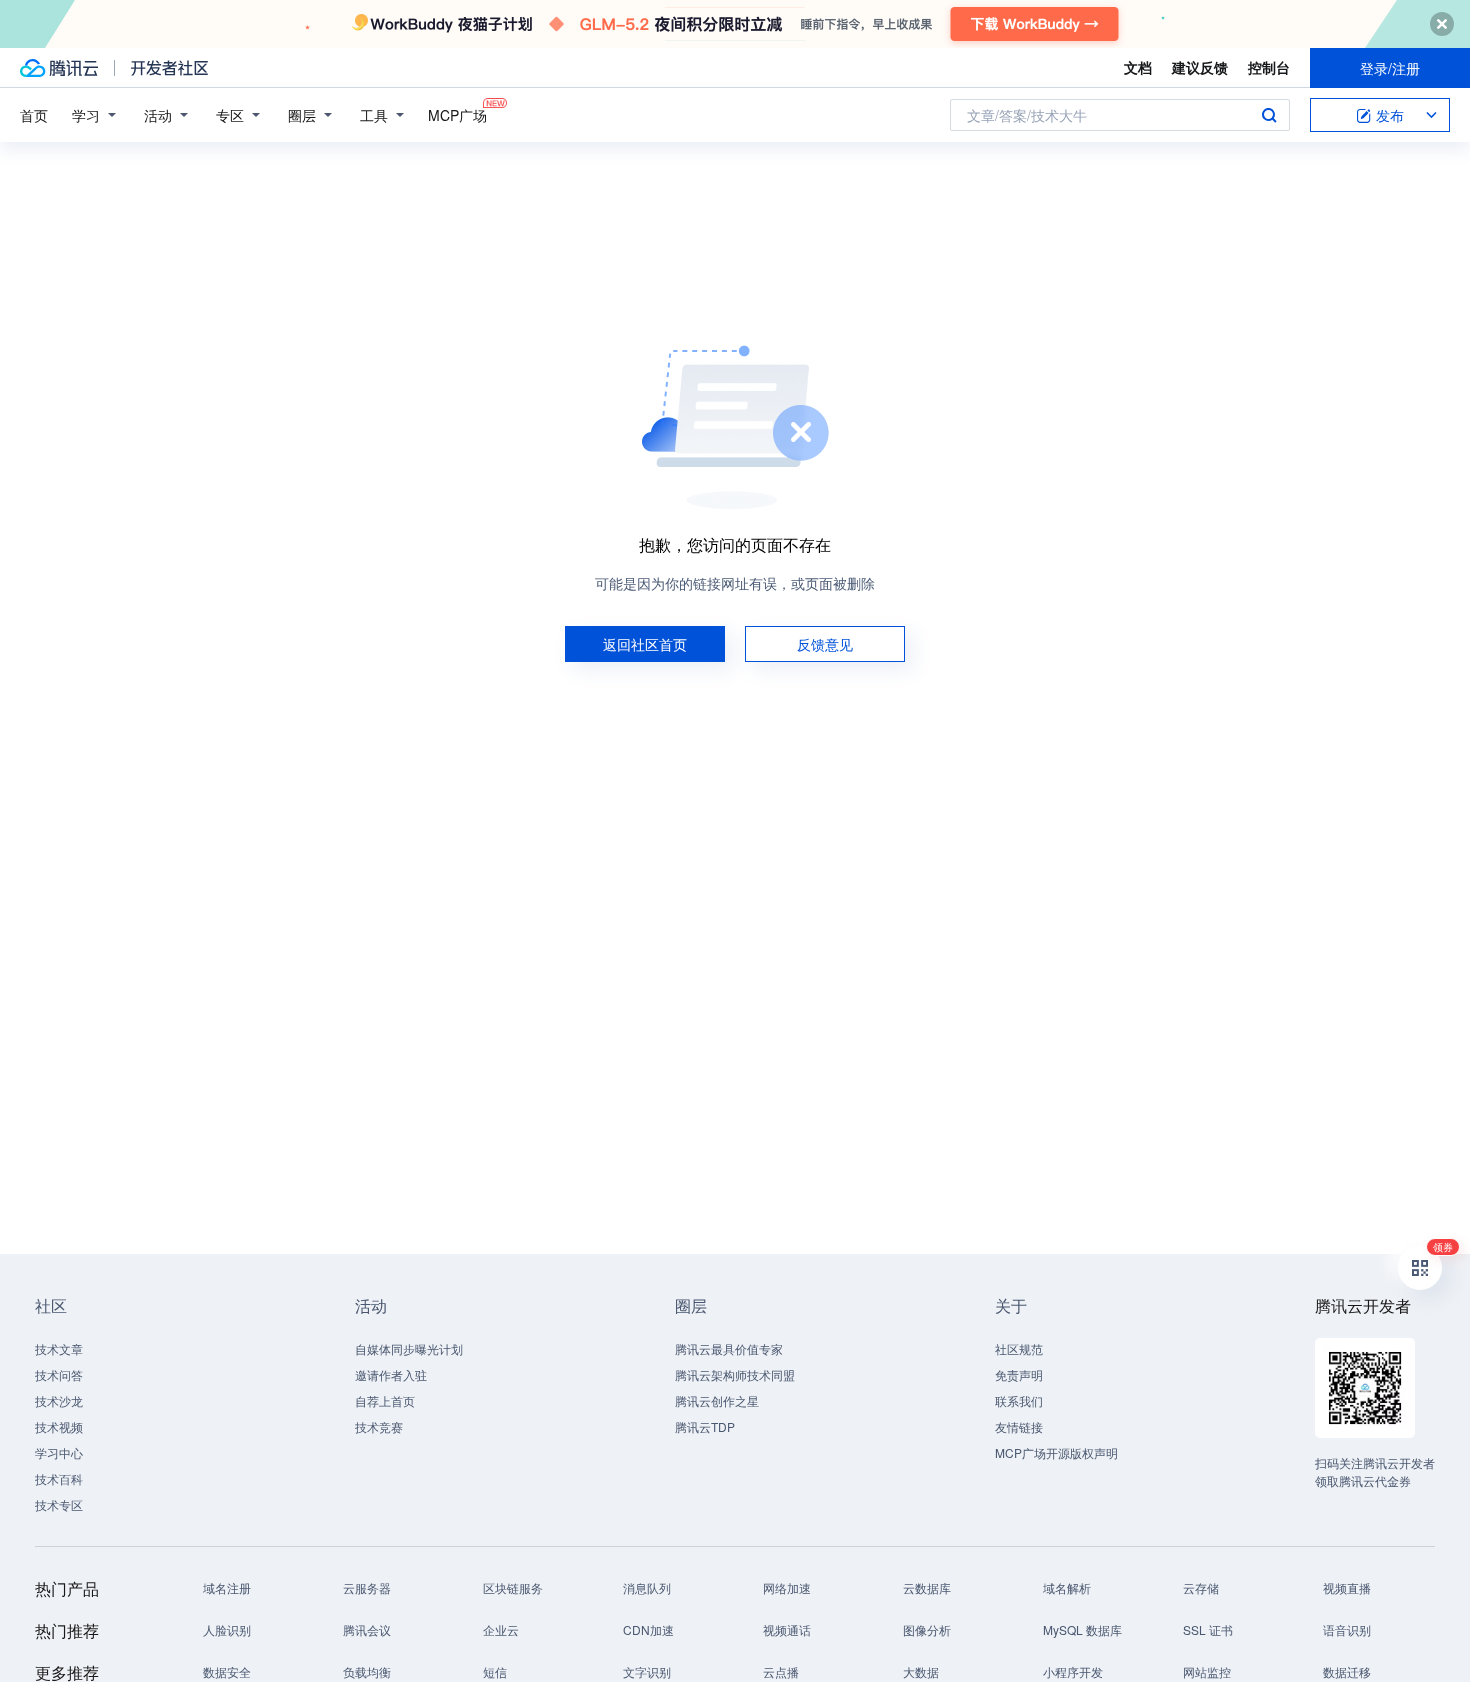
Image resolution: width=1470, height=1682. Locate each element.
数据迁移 (1347, 1671)
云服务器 (367, 1587)
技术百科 (59, 1478)
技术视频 (59, 1426)
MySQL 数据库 (1082, 1629)
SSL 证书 (1208, 1629)
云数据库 (927, 1587)
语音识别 (1347, 1629)
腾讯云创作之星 (717, 1400)
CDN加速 (648, 1629)
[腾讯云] (59, 68)
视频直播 (1347, 1587)
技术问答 (59, 1374)
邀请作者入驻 (391, 1374)
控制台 (1269, 67)
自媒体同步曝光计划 (409, 1348)
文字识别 (647, 1671)
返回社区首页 (645, 644)
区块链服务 (513, 1587)
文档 (1138, 67)
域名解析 (1067, 1587)
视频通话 (787, 1629)
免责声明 (1019, 1374)
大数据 (921, 1671)
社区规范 (1019, 1348)
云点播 (781, 1671)
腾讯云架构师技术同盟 (735, 1374)
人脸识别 (227, 1629)
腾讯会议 (367, 1629)
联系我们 (1019, 1400)
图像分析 (927, 1629)
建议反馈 (1200, 67)
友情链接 (1019, 1426)
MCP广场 (457, 115)
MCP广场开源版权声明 (1056, 1452)
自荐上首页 (385, 1400)
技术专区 (59, 1504)
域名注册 (227, 1587)
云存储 (1201, 1587)
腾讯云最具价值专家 (729, 1348)
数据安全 (227, 1671)
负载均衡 (367, 1671)
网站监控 (1207, 1671)
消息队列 (647, 1587)
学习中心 (59, 1452)
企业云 (501, 1629)
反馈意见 (825, 644)
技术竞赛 (379, 1426)
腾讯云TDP (705, 1426)
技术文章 (59, 1348)
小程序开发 (1073, 1671)
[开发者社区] (169, 68)
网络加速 (787, 1587)
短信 (495, 1671)
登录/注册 (1390, 68)
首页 (34, 115)
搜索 (1269, 115)
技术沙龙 (59, 1400)
